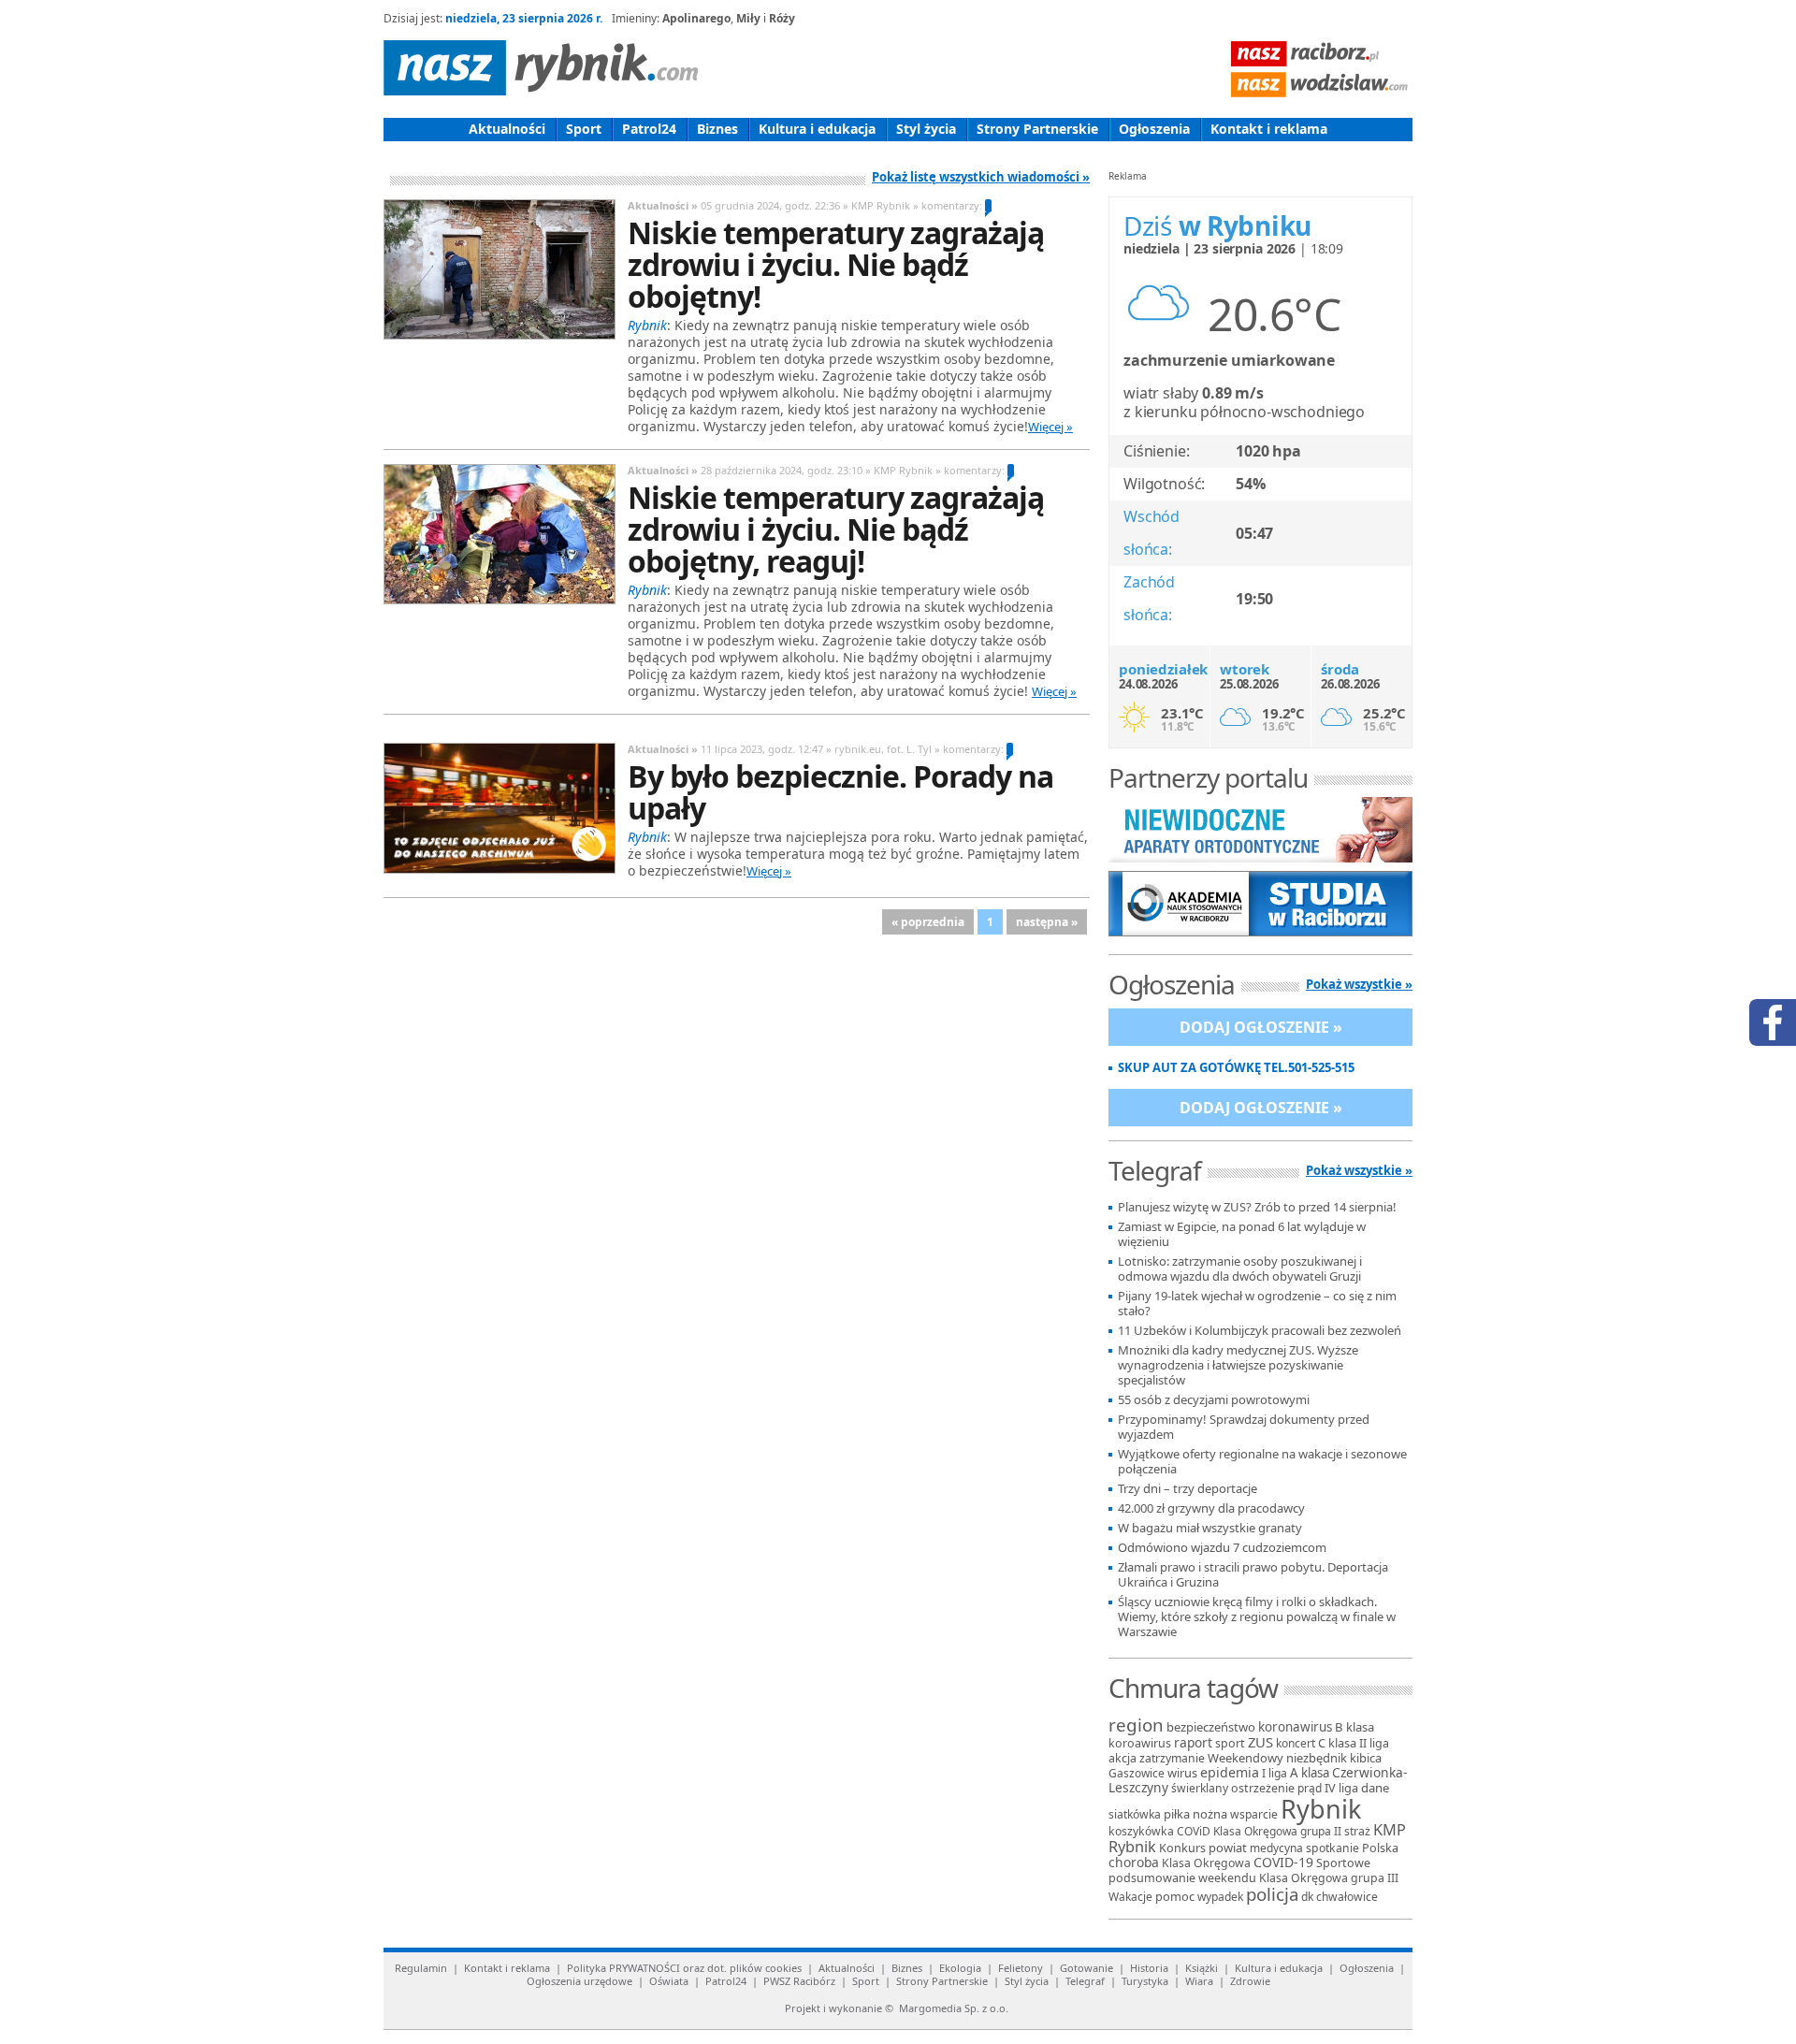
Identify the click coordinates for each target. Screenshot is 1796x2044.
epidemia (1230, 1772)
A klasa (1310, 1773)
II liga (1374, 1743)
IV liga (1341, 1788)
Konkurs (1182, 1848)
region (1136, 1725)
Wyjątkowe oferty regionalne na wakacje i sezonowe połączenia (1262, 1462)
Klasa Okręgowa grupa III (1329, 1878)
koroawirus (1140, 1743)
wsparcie (1254, 1814)
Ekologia (960, 1968)
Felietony (1021, 1968)
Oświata (669, 1981)
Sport (584, 129)
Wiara (1199, 1981)
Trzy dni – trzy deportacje (1188, 1489)
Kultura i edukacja (817, 129)
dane (1375, 1788)
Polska (1380, 1848)
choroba (1134, 1862)
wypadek (1220, 1897)
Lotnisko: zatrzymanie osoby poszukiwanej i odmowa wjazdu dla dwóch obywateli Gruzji (1240, 1269)
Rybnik (1321, 1809)
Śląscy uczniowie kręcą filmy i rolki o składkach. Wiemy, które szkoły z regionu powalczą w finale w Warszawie (1257, 1617)
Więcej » (1050, 427)
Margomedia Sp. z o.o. (954, 2008)
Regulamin (421, 1968)
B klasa (1354, 1727)
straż (1357, 1831)
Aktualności (507, 129)
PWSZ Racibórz (799, 1981)
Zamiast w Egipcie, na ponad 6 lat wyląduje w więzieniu (1242, 1234)
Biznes (717, 129)
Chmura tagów (1193, 1688)
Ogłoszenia (1154, 129)
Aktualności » (663, 205)
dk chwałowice (1340, 1897)
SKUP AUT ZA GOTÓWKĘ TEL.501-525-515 (1236, 1068)
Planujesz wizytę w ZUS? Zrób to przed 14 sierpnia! (1257, 1207)
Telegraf (1085, 1981)
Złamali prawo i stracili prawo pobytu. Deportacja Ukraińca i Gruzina (1253, 1575)
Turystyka (1145, 1981)
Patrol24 (649, 129)
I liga (1275, 1773)
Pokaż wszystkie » (1359, 984)
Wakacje (1130, 1897)
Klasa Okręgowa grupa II (1277, 1831)
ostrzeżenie (1263, 1788)
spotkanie (1333, 1848)
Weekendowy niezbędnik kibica (1295, 1758)
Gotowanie (1086, 1968)
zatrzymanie (1172, 1758)
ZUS (1260, 1742)
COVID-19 (1283, 1862)
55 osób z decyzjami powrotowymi (1214, 1400)
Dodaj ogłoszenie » (1261, 1027)
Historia (1149, 1968)
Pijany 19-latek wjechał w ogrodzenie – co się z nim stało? (1257, 1304)
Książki (1202, 1968)
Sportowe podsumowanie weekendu (1239, 1870)
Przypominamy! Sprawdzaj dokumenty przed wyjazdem (1244, 1427)
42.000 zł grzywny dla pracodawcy (1211, 1508)
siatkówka (1135, 1814)
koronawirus (1295, 1727)
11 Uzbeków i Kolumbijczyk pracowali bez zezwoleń (1260, 1331)
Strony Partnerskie (1037, 129)
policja (1272, 1894)
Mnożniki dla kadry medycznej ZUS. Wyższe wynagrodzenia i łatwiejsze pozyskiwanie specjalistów (1238, 1365)
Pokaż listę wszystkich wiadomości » (981, 177)
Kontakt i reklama (1269, 129)
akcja (1122, 1758)
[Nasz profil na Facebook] (1773, 1022)
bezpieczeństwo (1211, 1727)
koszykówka (1141, 1831)
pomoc (1175, 1896)
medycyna (1276, 1848)
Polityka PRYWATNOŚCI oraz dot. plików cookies (684, 1968)
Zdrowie (1250, 1981)
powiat (1228, 1848)
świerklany (1200, 1788)
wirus (1182, 1773)
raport (1193, 1742)
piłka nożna (1195, 1814)
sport (1230, 1743)
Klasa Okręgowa (1206, 1863)
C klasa (1337, 1743)
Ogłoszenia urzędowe (579, 1981)
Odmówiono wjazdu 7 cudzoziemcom (1222, 1548)
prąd (1310, 1788)
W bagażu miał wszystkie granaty (1210, 1528)
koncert (1296, 1743)
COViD (1194, 1831)
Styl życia (926, 129)
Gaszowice (1137, 1773)
